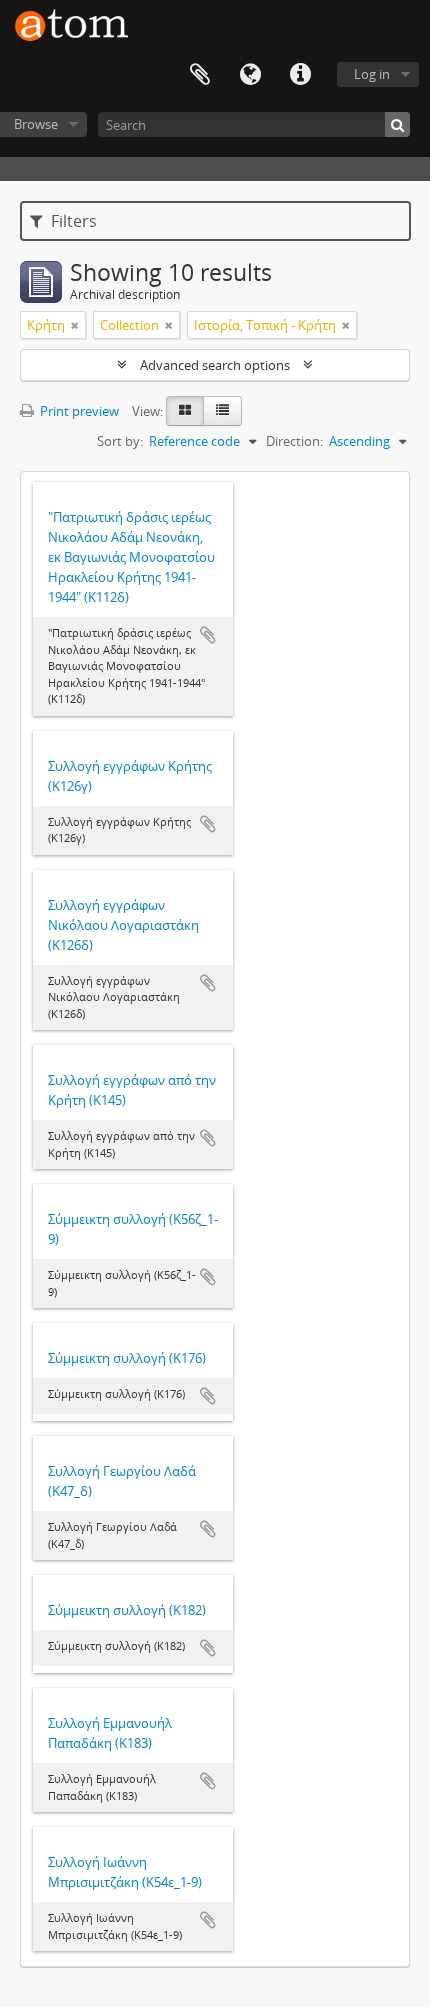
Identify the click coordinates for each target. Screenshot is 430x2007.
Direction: (294, 441)
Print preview (78, 411)
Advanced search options (215, 365)
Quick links (300, 75)
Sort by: (120, 441)
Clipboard (200, 75)
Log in (372, 74)
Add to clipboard (208, 635)
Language (250, 75)
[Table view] (222, 411)
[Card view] (185, 411)
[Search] (397, 124)
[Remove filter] (75, 325)
